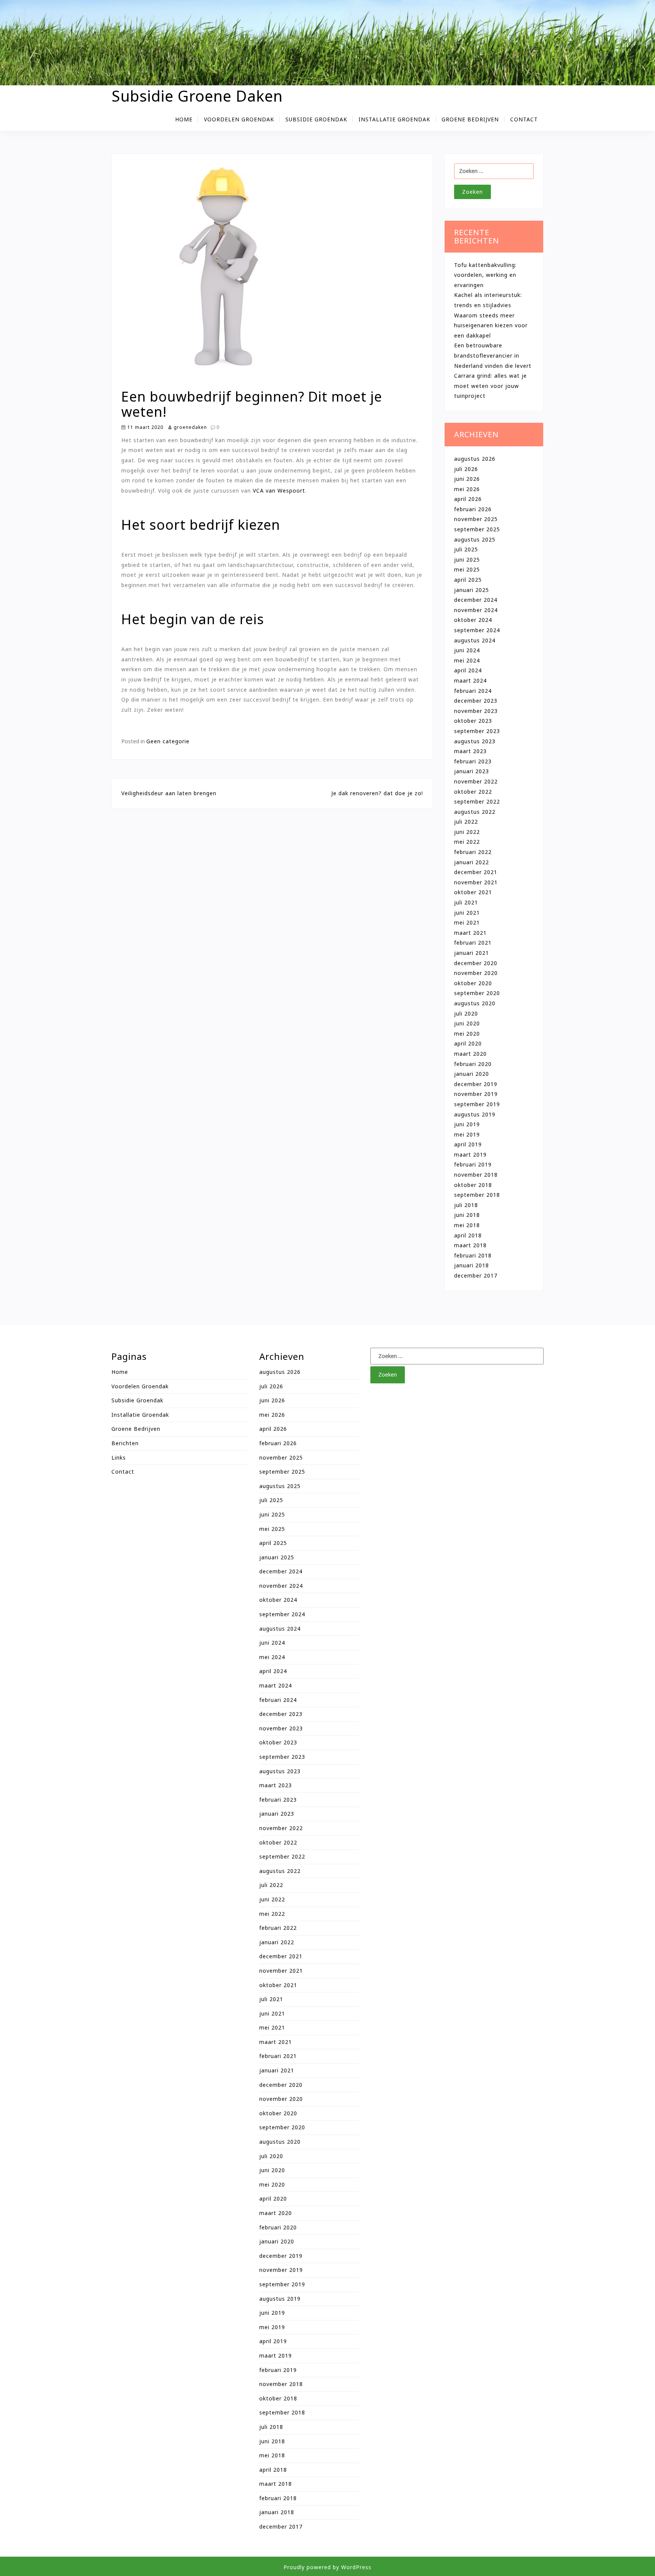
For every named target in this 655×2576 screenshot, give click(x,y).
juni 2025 (467, 560)
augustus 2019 (475, 1114)
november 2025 (476, 519)
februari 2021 (473, 943)
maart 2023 (470, 751)
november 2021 (476, 882)
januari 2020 (472, 1074)
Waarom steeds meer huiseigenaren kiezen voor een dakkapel (491, 325)
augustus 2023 (475, 741)
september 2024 (477, 630)
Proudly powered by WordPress (327, 2567)
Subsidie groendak (316, 119)
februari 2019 (473, 1164)
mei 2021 (467, 922)
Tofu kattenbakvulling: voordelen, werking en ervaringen (485, 275)
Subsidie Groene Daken (197, 96)
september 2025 (477, 529)
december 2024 (476, 600)
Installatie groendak (394, 119)
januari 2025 (472, 590)
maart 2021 (470, 933)
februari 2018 (473, 1255)
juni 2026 (467, 479)
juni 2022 (467, 832)
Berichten (125, 1443)
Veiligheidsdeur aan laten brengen (169, 793)
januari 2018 (472, 1265)
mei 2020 (467, 1034)
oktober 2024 (473, 620)
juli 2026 (466, 469)
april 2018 (468, 1235)
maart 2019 (470, 1155)
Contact (524, 119)
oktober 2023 (473, 721)
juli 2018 (466, 1205)
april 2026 (468, 499)
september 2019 (477, 1104)
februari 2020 (473, 1064)
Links (119, 1458)
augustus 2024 (475, 640)
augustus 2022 (475, 812)
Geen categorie (168, 741)
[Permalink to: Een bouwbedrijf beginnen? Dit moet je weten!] (226, 271)
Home (184, 119)
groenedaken (190, 427)
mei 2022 (467, 842)
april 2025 (468, 580)
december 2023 (476, 701)
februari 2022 (473, 852)
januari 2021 (472, 953)
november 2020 (476, 973)
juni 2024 (467, 650)
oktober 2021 (473, 892)
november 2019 (476, 1094)
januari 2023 (472, 771)
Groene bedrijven (470, 119)
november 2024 (476, 610)
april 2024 (468, 670)
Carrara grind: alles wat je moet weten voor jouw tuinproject (490, 386)
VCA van (265, 491)
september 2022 (477, 801)
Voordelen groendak (239, 119)
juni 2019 (467, 1124)
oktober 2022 (473, 792)
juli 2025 (466, 549)
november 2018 (476, 1175)
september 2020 (477, 993)
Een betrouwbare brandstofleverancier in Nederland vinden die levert (493, 355)
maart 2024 (470, 680)
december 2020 (476, 963)
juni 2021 (467, 913)
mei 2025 (467, 569)
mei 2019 (467, 1134)
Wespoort (291, 491)
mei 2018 (467, 1225)
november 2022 (476, 781)
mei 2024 (467, 660)
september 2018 (477, 1195)
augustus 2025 (475, 539)
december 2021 (476, 872)
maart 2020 (470, 1054)
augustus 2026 (475, 459)
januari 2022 (472, 862)
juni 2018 (467, 1215)
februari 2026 (473, 509)
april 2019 (468, 1144)
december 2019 (476, 1084)
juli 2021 (466, 902)
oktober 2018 (473, 1185)
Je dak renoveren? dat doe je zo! (377, 793)
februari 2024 (473, 691)
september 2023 (477, 731)
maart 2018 (470, 1245)
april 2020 (468, 1043)
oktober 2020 (473, 983)
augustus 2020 (475, 1003)
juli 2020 (466, 1013)
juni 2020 (467, 1023)
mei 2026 (467, 489)
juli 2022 (466, 822)
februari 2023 (473, 761)
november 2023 (476, 711)
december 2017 (476, 1275)
